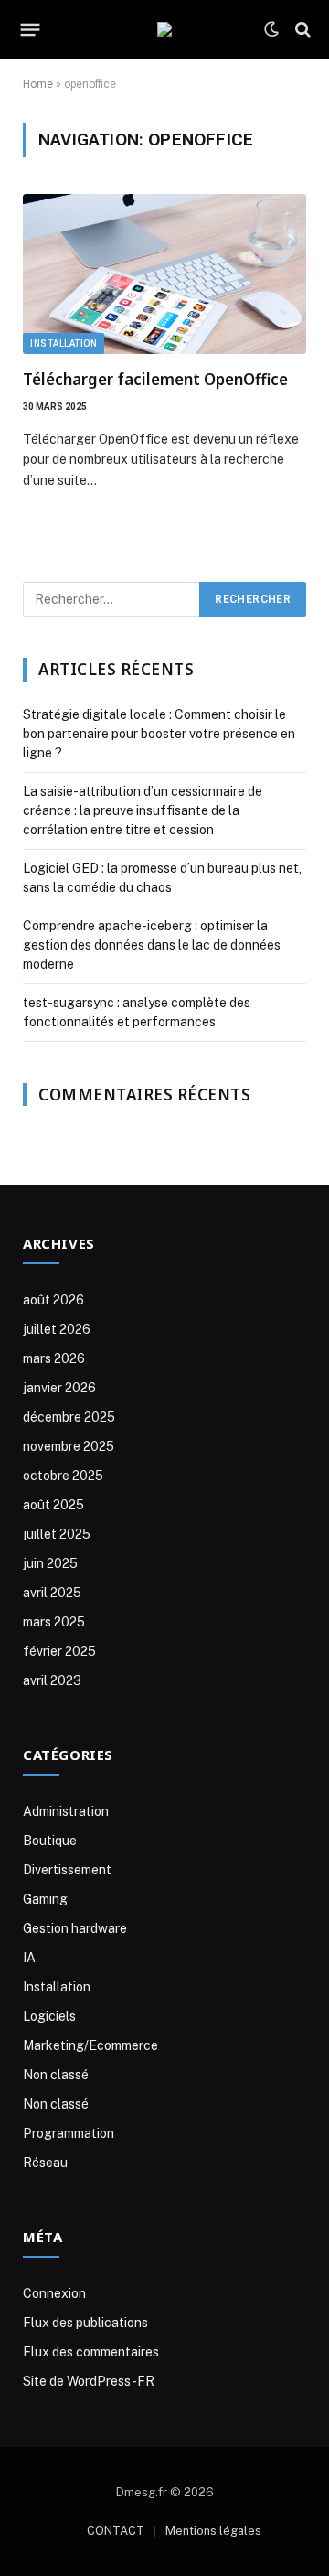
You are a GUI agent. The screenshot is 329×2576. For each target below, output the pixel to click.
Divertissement (67, 1870)
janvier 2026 (59, 1388)
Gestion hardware (75, 1928)
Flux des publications (85, 2323)
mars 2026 (54, 1358)
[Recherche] (301, 30)
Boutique (50, 1841)
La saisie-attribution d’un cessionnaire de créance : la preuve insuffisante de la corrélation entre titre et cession (143, 810)
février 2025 (59, 1651)
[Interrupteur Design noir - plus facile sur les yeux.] (271, 29)
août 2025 (53, 1505)
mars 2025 (54, 1622)
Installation (64, 343)
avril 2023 (52, 1680)
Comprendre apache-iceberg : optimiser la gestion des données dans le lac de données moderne (152, 945)
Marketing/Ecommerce (90, 2045)
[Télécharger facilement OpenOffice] (164, 274)
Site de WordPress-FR (89, 2381)
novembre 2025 (69, 1446)
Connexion (54, 2293)
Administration (66, 1811)
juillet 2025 (57, 1534)
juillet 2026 (57, 1329)
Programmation (69, 2133)
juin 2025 (50, 1563)
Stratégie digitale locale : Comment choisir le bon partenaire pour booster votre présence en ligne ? (159, 734)
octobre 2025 (63, 1476)
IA (29, 1958)
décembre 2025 (69, 1417)
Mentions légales (213, 2531)
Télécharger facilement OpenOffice (155, 379)
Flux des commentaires (91, 2352)
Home (38, 84)
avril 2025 (52, 1593)
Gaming (45, 1899)
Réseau (45, 2163)
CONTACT (116, 2531)
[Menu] (31, 29)
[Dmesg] (164, 29)
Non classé (56, 2075)
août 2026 (53, 1300)
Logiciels (49, 2016)
